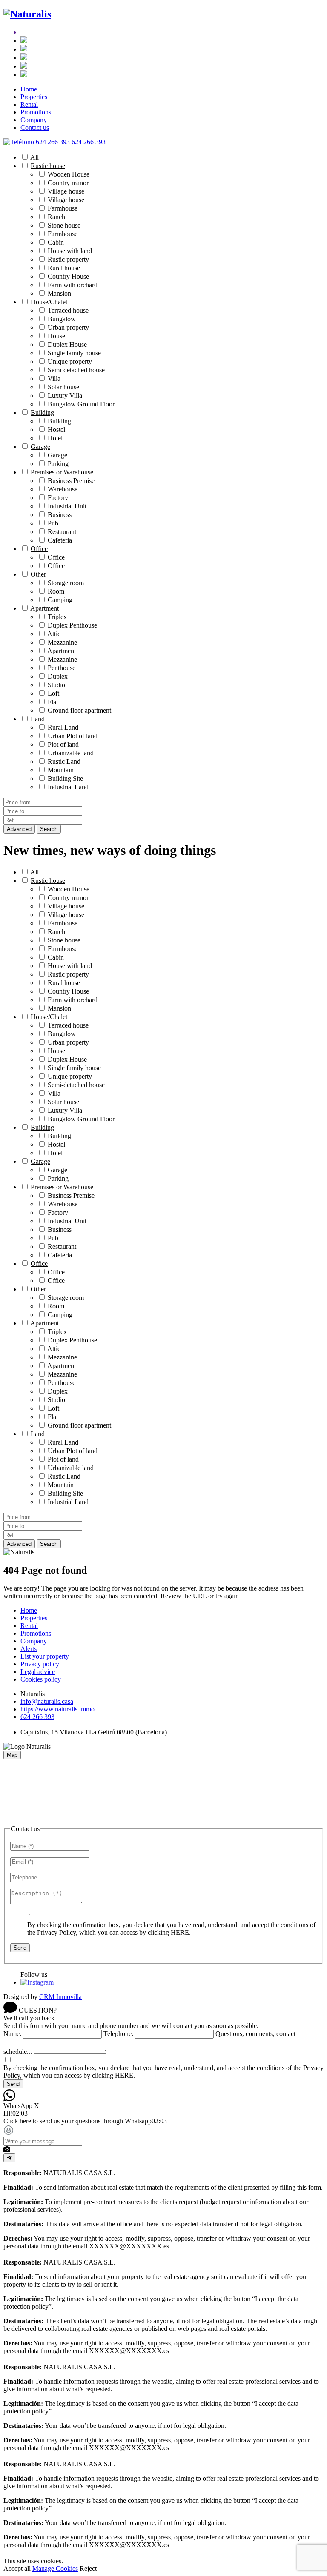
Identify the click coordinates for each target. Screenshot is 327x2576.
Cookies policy (41, 1679)
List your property (45, 1656)
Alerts (29, 1649)
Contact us (35, 127)
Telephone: (118, 2034)
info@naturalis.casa (47, 1701)
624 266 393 (37, 1717)
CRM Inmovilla (60, 1997)
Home (29, 89)
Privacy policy (40, 1664)
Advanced (19, 829)
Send (20, 1948)
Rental (29, 104)
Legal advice (38, 1672)
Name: (12, 2034)
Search (49, 829)
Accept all (17, 2569)
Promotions (36, 112)
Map (12, 1755)
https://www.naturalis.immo (57, 1709)
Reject (88, 2569)
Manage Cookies (55, 2569)
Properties (34, 97)
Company (34, 120)
